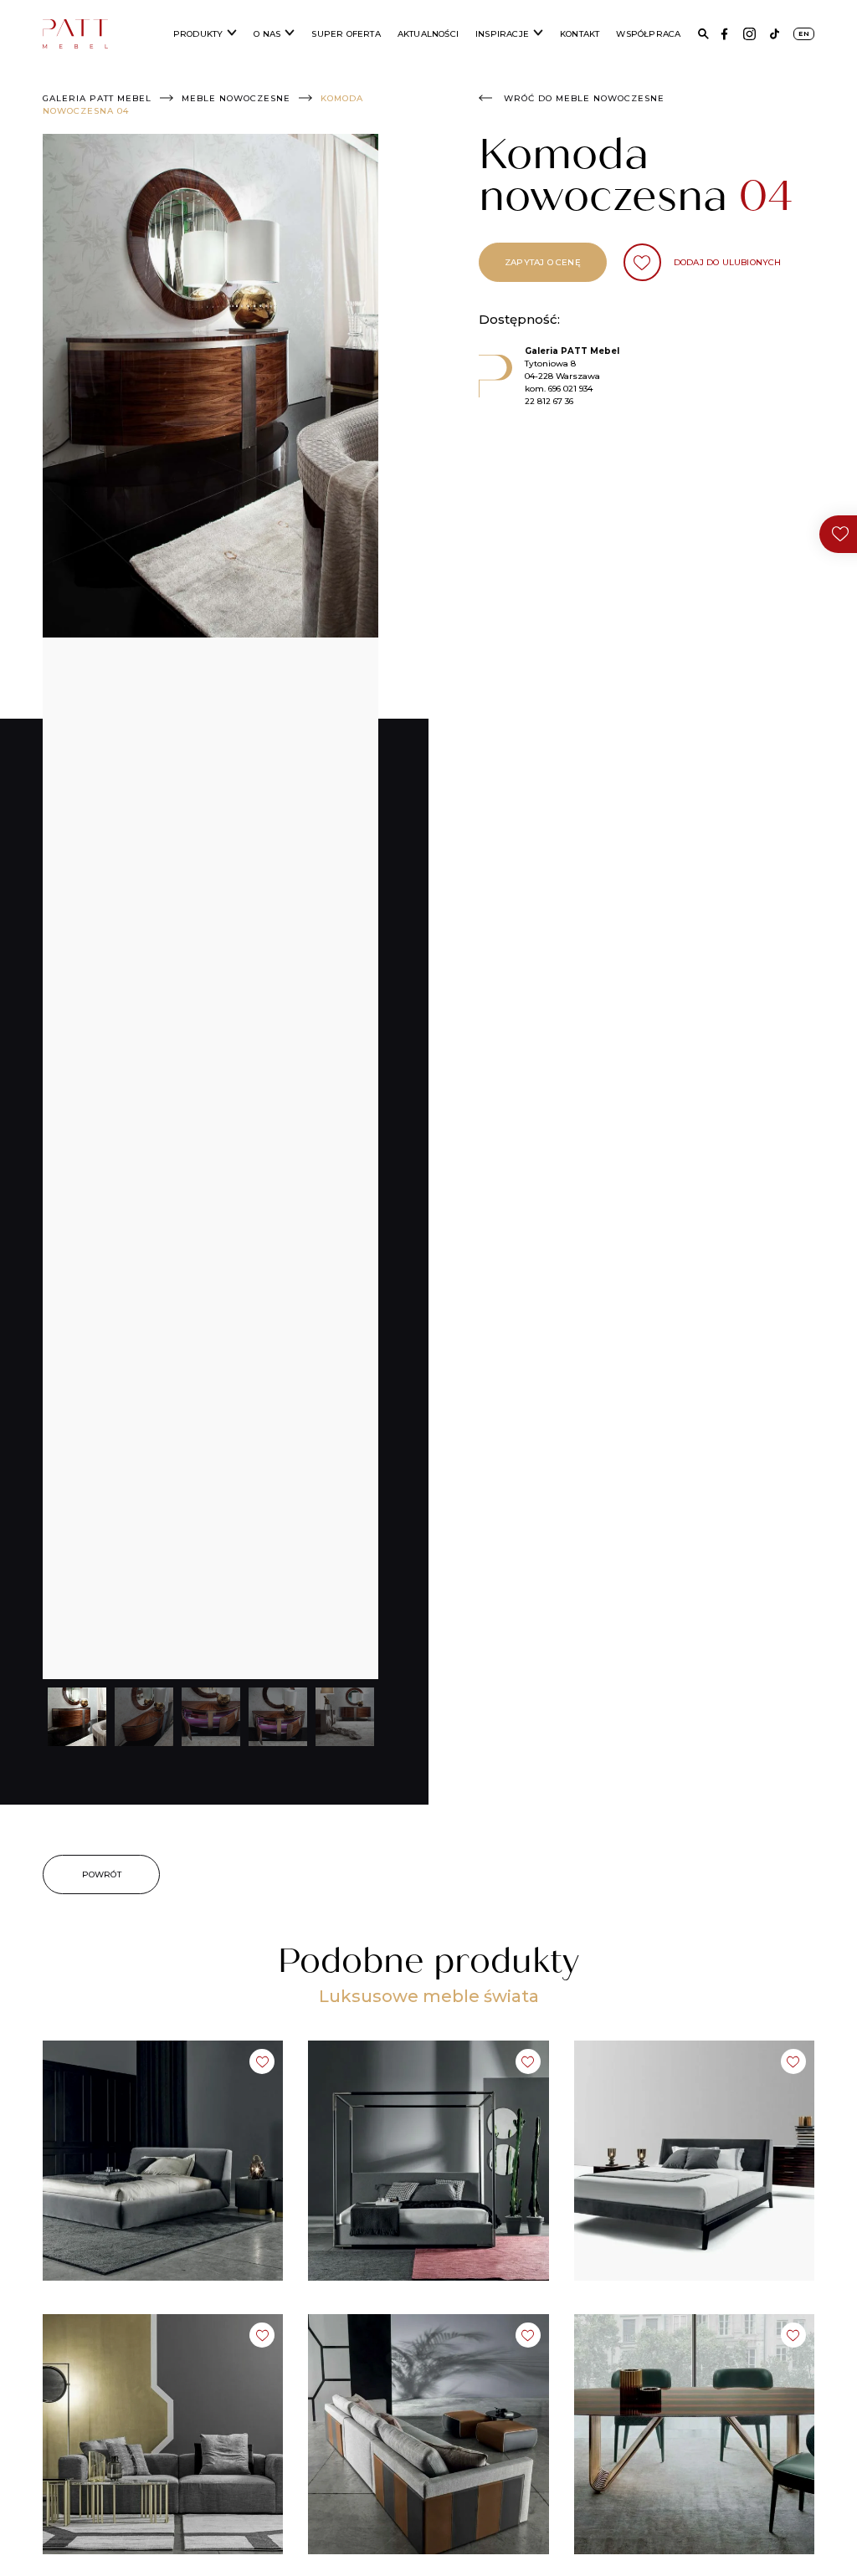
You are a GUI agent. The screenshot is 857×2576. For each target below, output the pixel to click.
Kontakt (580, 34)
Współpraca (648, 34)
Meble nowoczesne (236, 98)
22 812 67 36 (549, 401)
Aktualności (428, 34)
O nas (267, 34)
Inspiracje (502, 34)
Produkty (198, 34)
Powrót (102, 1874)
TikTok (775, 34)
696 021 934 (570, 389)
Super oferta (346, 34)
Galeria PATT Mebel (97, 98)
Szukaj (703, 34)
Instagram (749, 34)
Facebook (724, 34)
